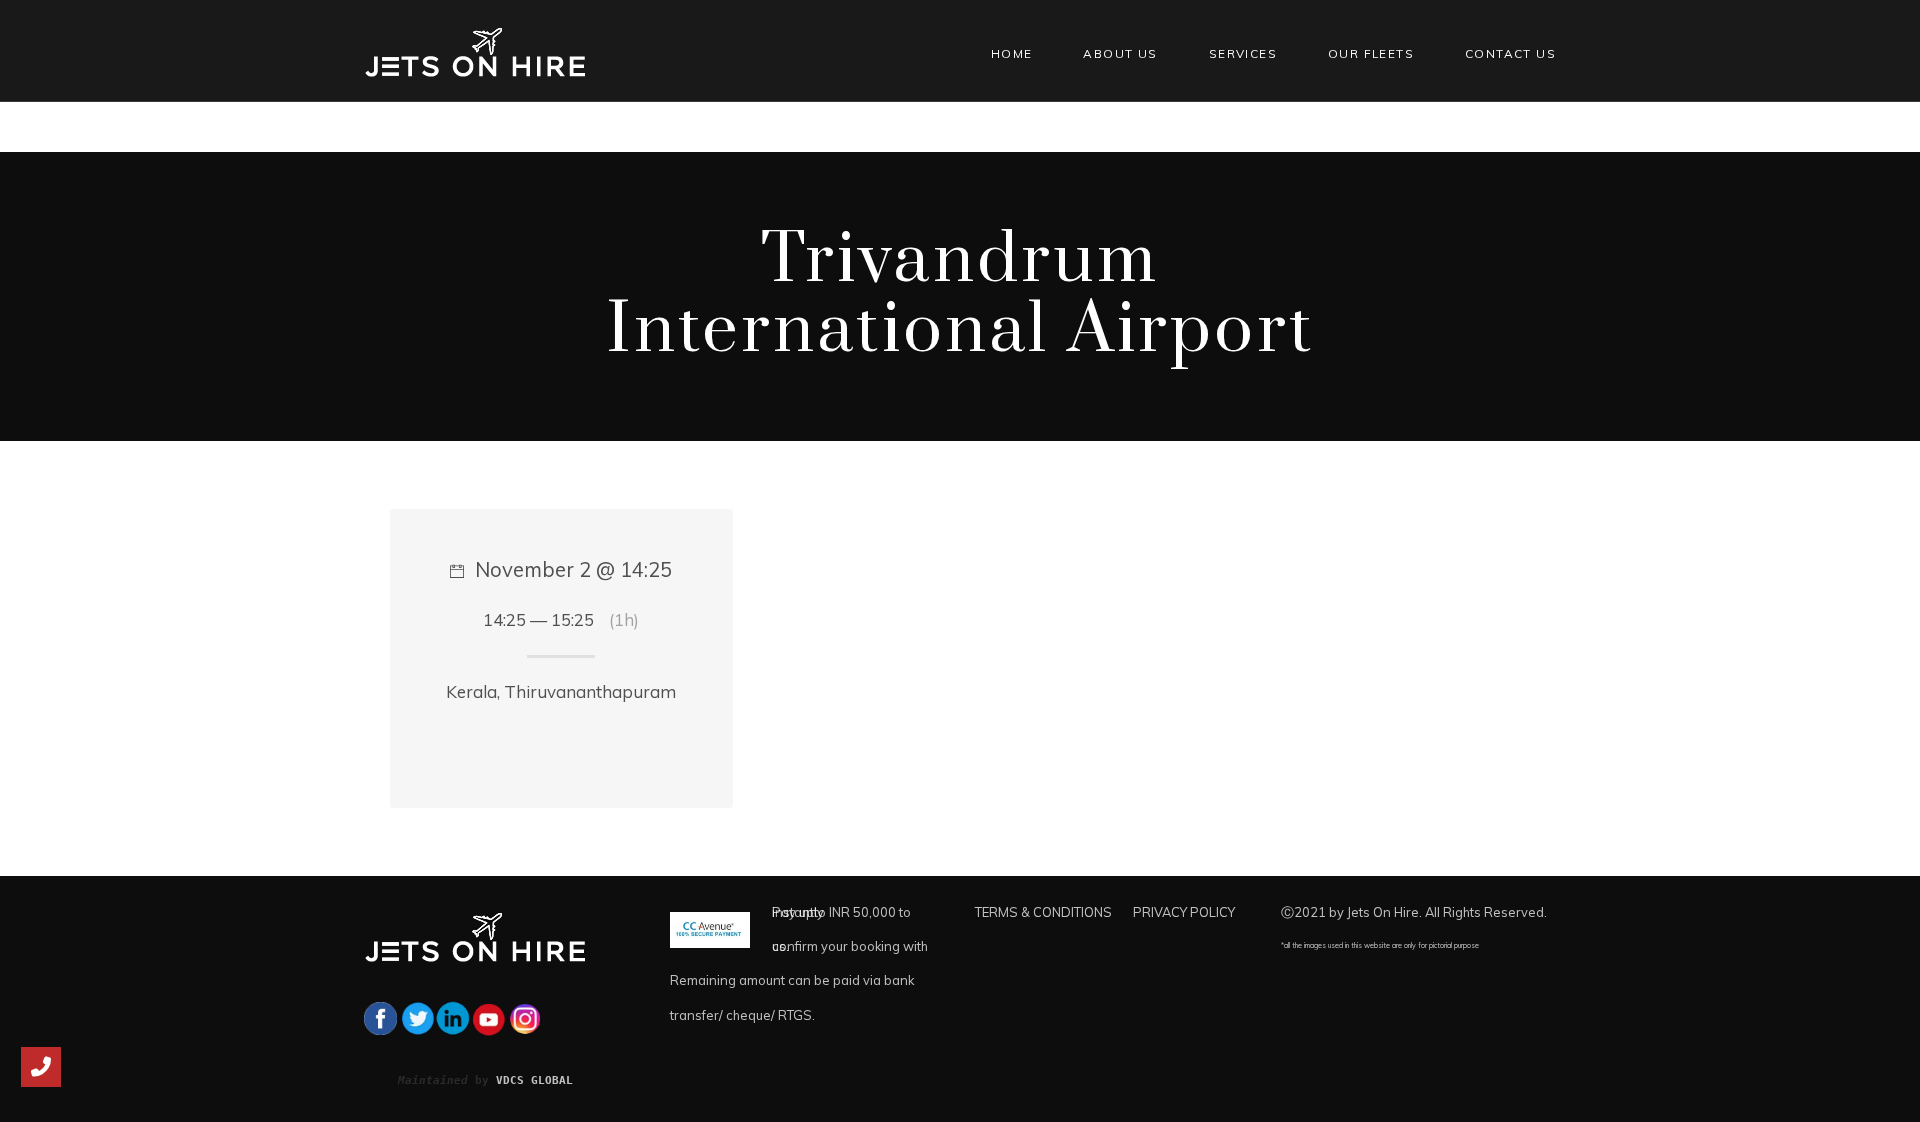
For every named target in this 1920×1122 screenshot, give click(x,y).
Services (1243, 53)
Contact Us (1510, 53)
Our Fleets (1371, 53)
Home (1012, 53)
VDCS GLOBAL (534, 1080)
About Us (1120, 53)
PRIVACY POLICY (1184, 912)
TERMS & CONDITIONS (1043, 912)
